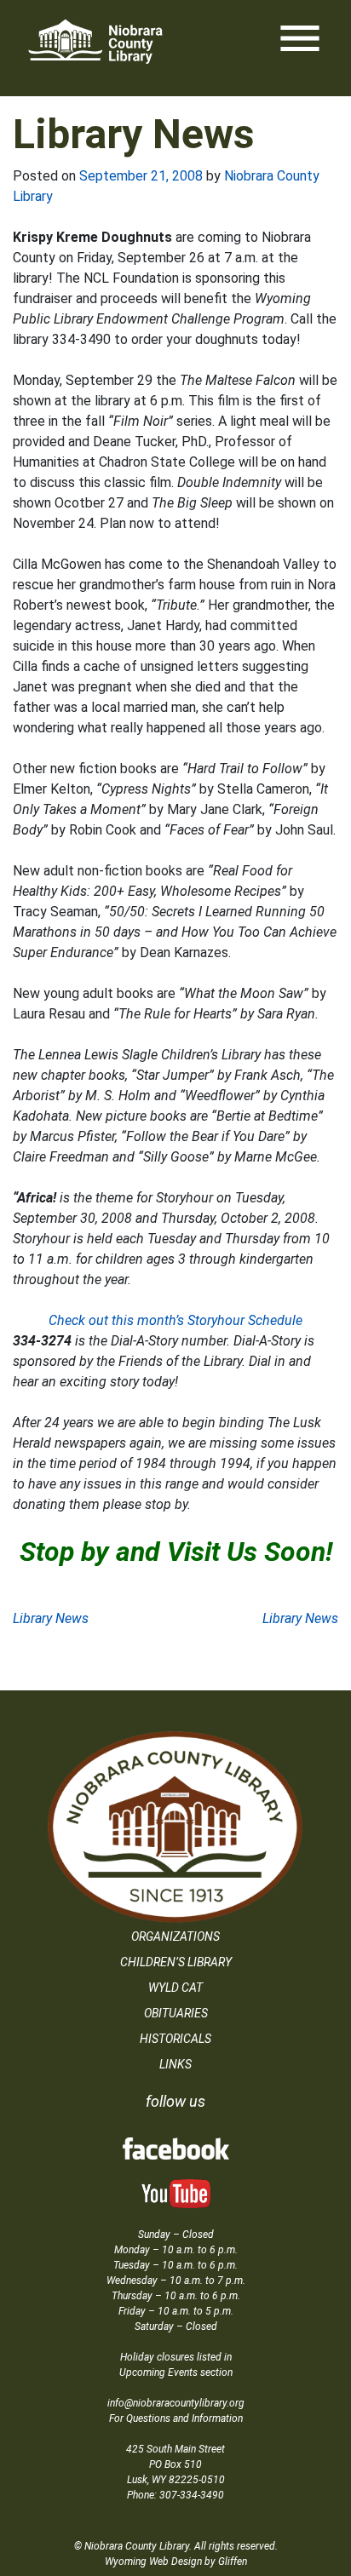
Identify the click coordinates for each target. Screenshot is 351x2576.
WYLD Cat (175, 1988)
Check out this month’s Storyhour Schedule (175, 1320)
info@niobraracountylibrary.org (176, 2403)
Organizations (175, 1936)
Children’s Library (176, 1962)
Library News (51, 1618)
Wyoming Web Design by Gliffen (176, 2562)
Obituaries (176, 2013)
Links (175, 2064)
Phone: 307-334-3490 (175, 2495)
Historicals (175, 2039)
